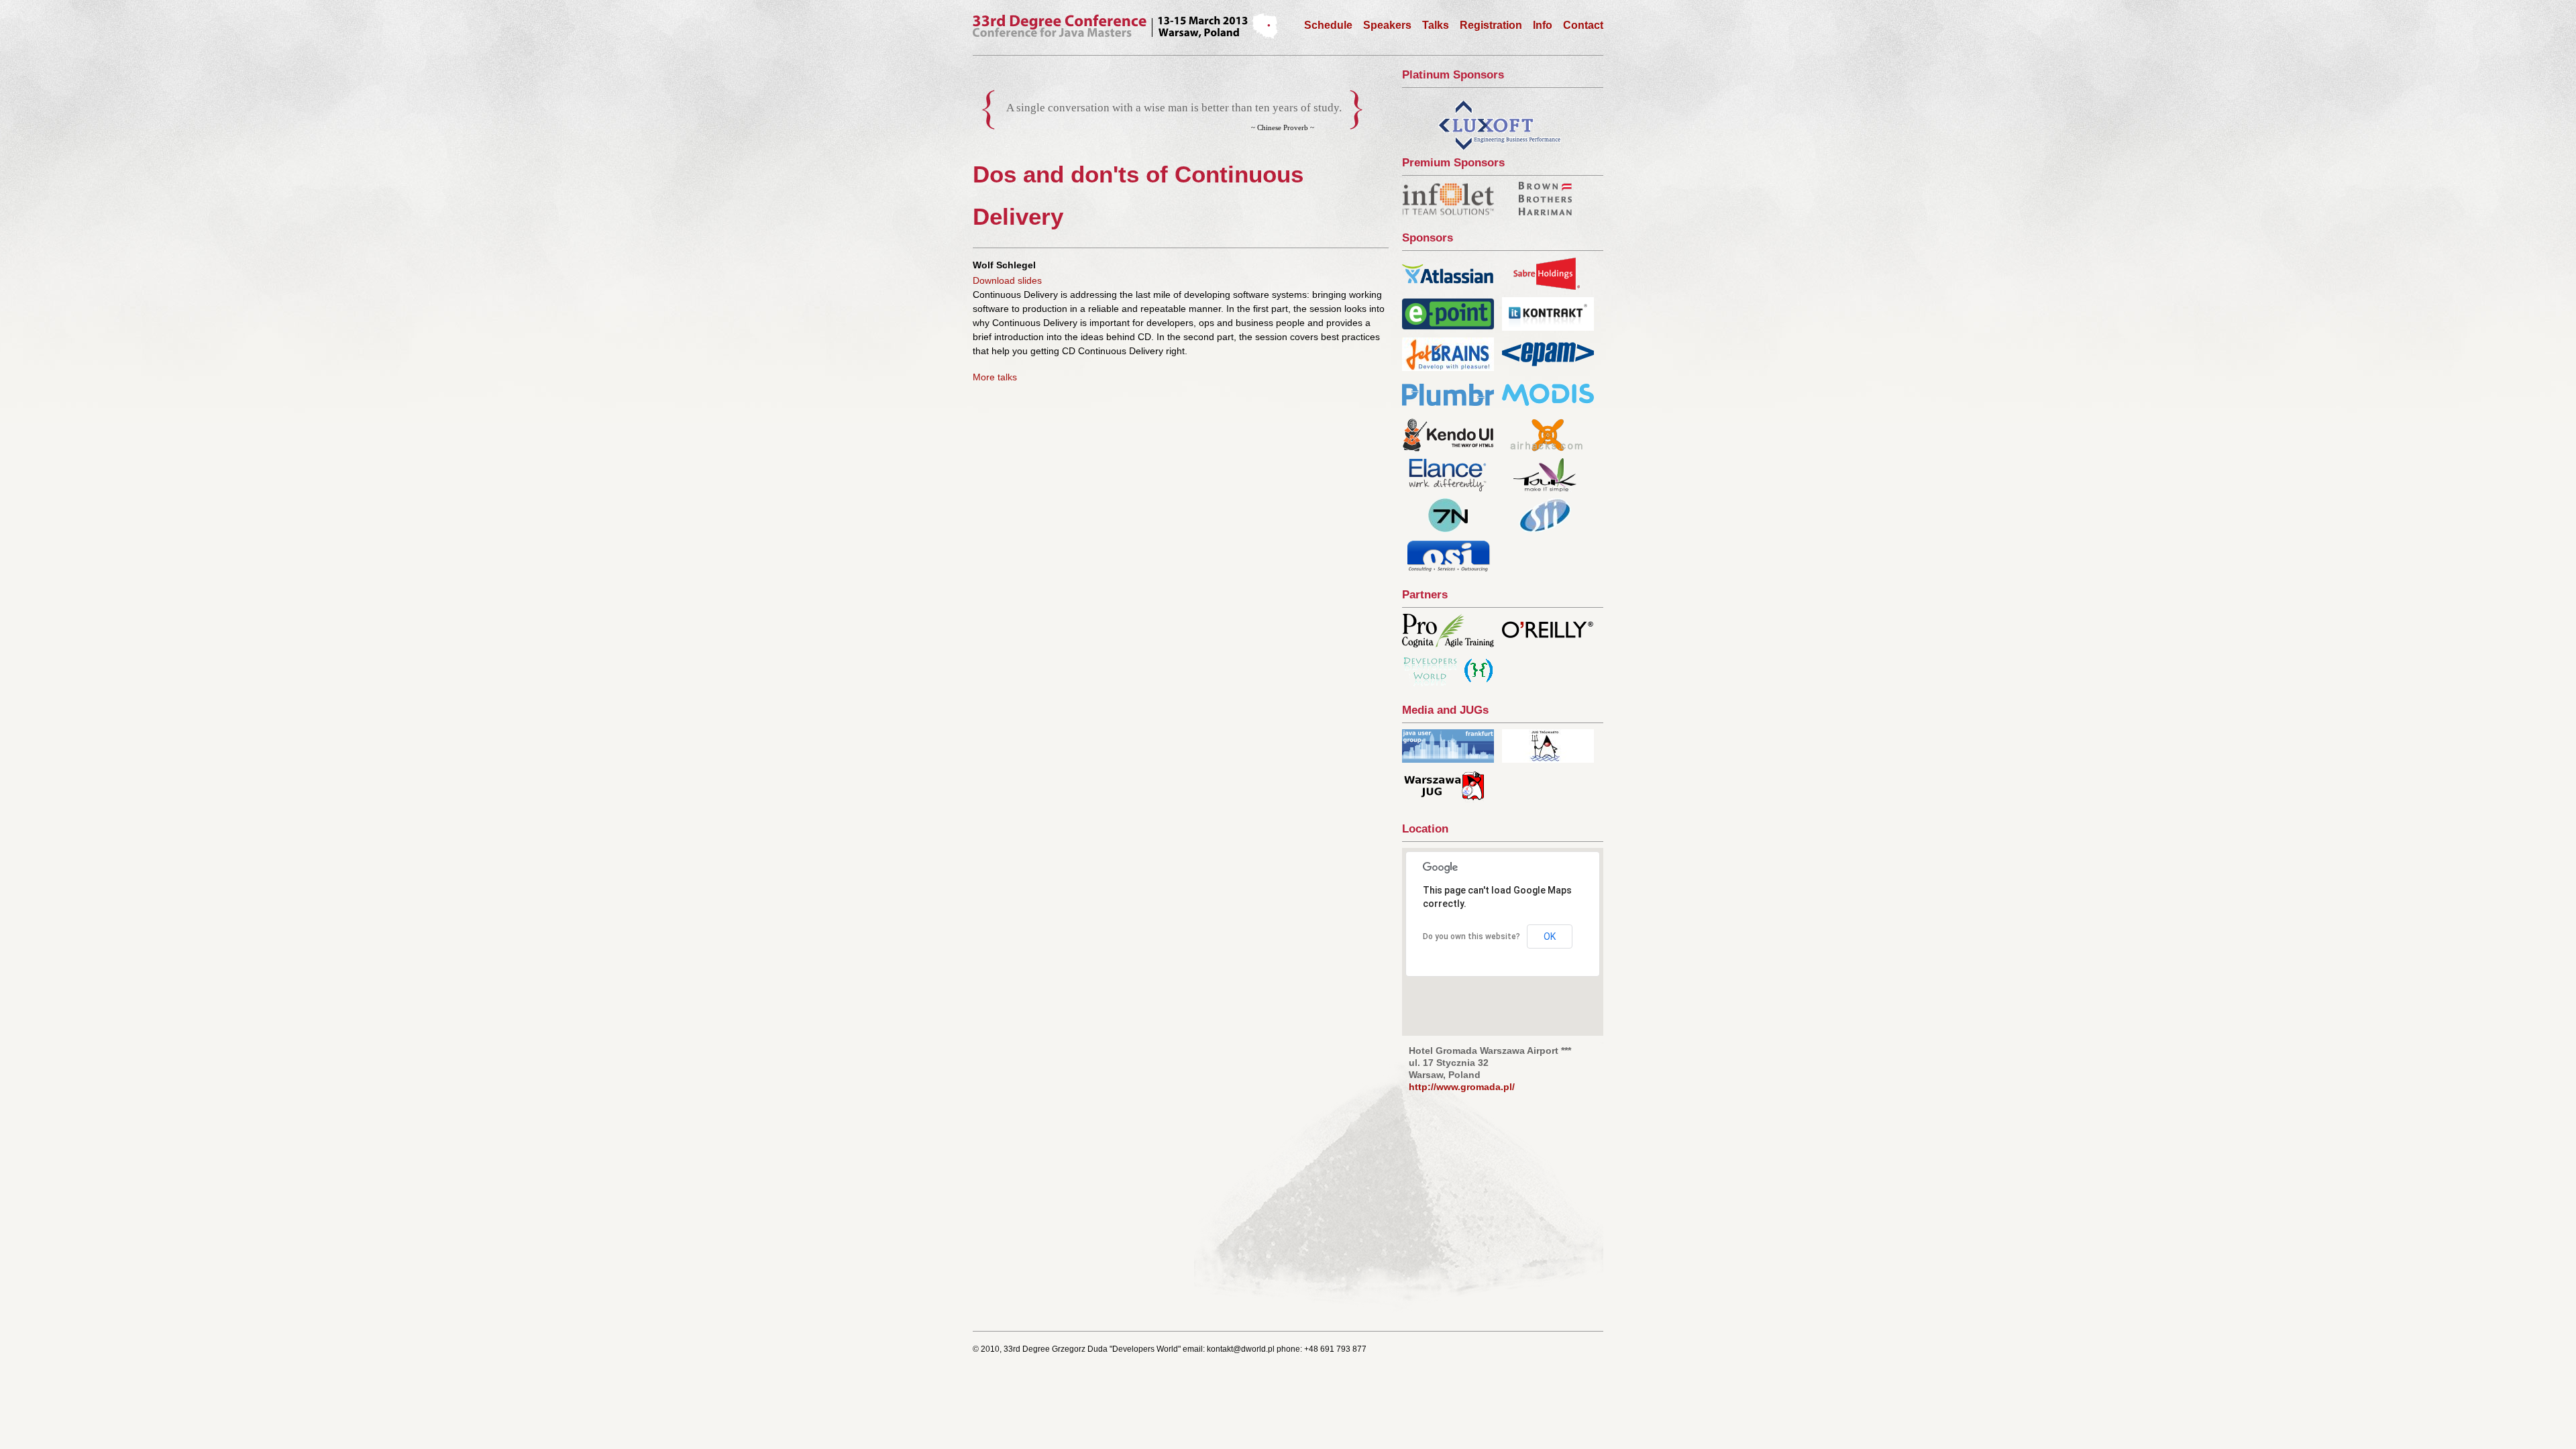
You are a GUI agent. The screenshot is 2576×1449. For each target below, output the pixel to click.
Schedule (1328, 25)
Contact (1583, 25)
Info (1543, 25)
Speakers (1387, 25)
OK (1550, 936)
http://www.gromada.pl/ (1462, 1087)
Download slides (1007, 280)
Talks (1436, 25)
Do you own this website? (1471, 936)
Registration (1491, 25)
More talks (995, 377)
